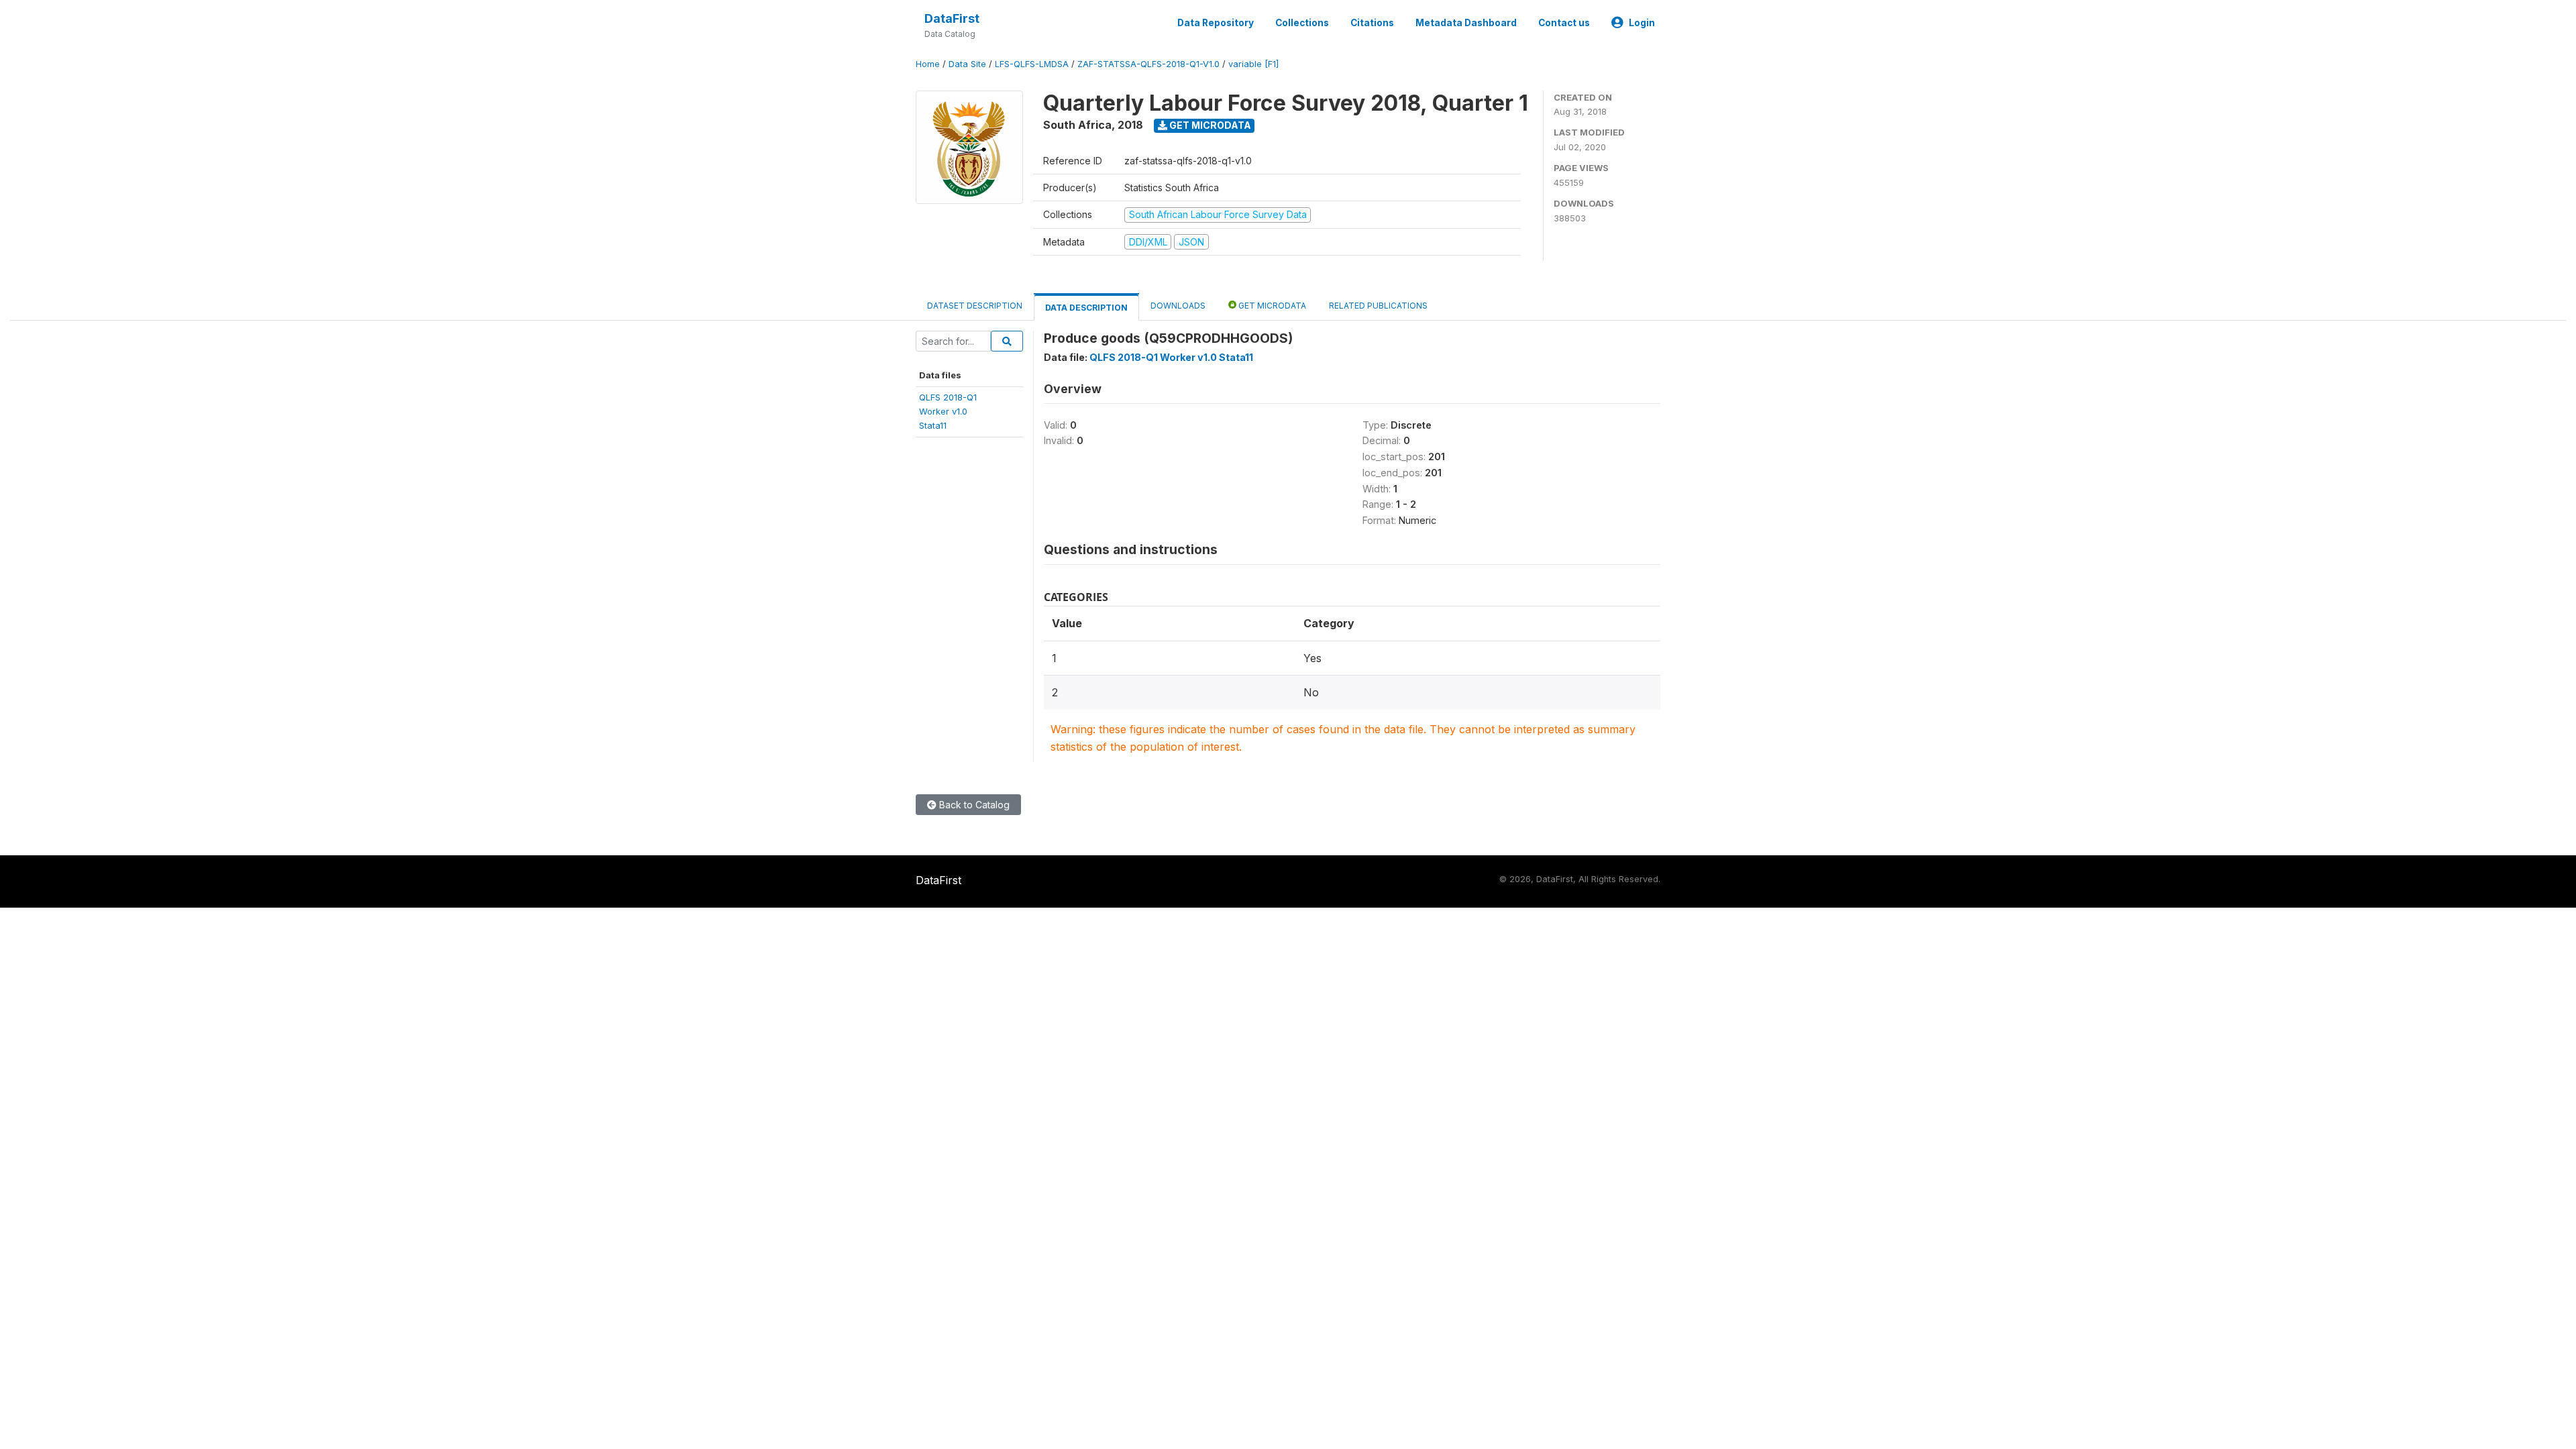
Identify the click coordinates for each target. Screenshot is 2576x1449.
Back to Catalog (973, 805)
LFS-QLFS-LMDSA (1032, 64)
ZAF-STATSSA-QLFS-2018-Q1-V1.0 (1148, 64)
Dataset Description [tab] (975, 306)
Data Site (967, 64)
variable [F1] (1253, 64)
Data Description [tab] (1086, 308)
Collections (1302, 23)
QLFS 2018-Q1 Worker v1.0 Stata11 (1171, 357)
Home (928, 64)
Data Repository (1216, 23)
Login (1642, 23)
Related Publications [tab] (1378, 306)
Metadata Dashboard (1466, 23)
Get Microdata (1209, 125)
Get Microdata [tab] (1271, 306)
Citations (1372, 23)
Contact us (1564, 23)
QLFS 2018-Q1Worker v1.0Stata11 (948, 412)
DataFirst (952, 18)
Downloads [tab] (1178, 306)
